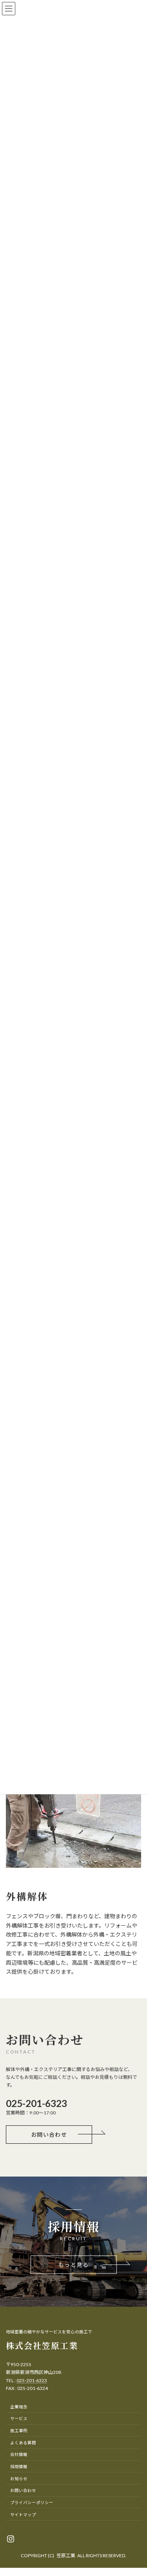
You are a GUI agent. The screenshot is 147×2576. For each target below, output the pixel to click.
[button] (49, 2135)
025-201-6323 (32, 2380)
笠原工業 (66, 2555)
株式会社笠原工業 (42, 2345)
